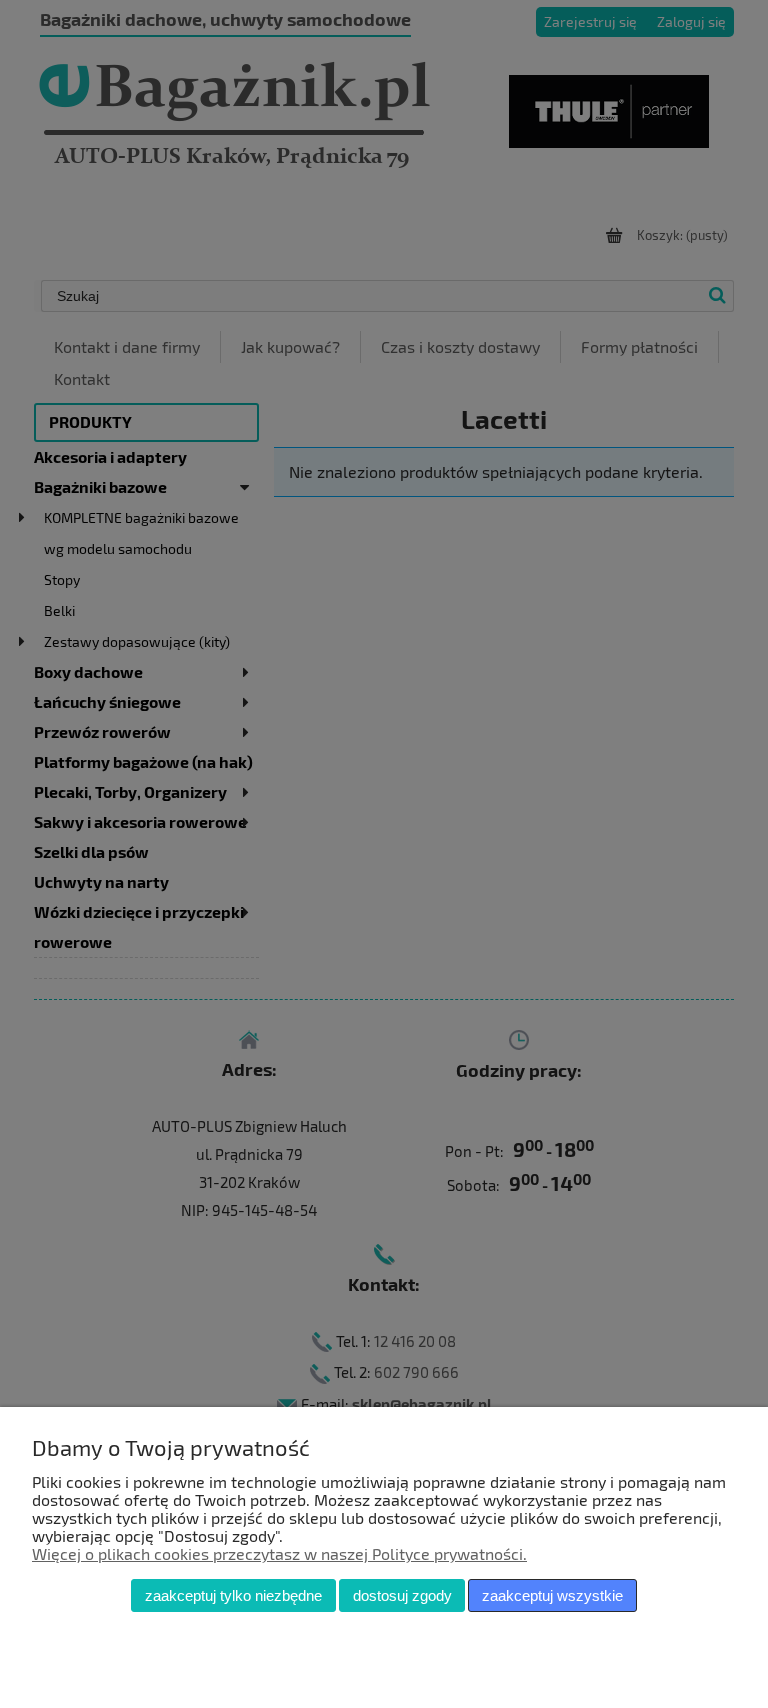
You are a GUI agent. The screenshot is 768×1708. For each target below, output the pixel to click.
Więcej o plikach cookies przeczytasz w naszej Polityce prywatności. (279, 1553)
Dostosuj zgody (402, 1595)
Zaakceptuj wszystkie (552, 1595)
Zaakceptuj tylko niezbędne (233, 1595)
